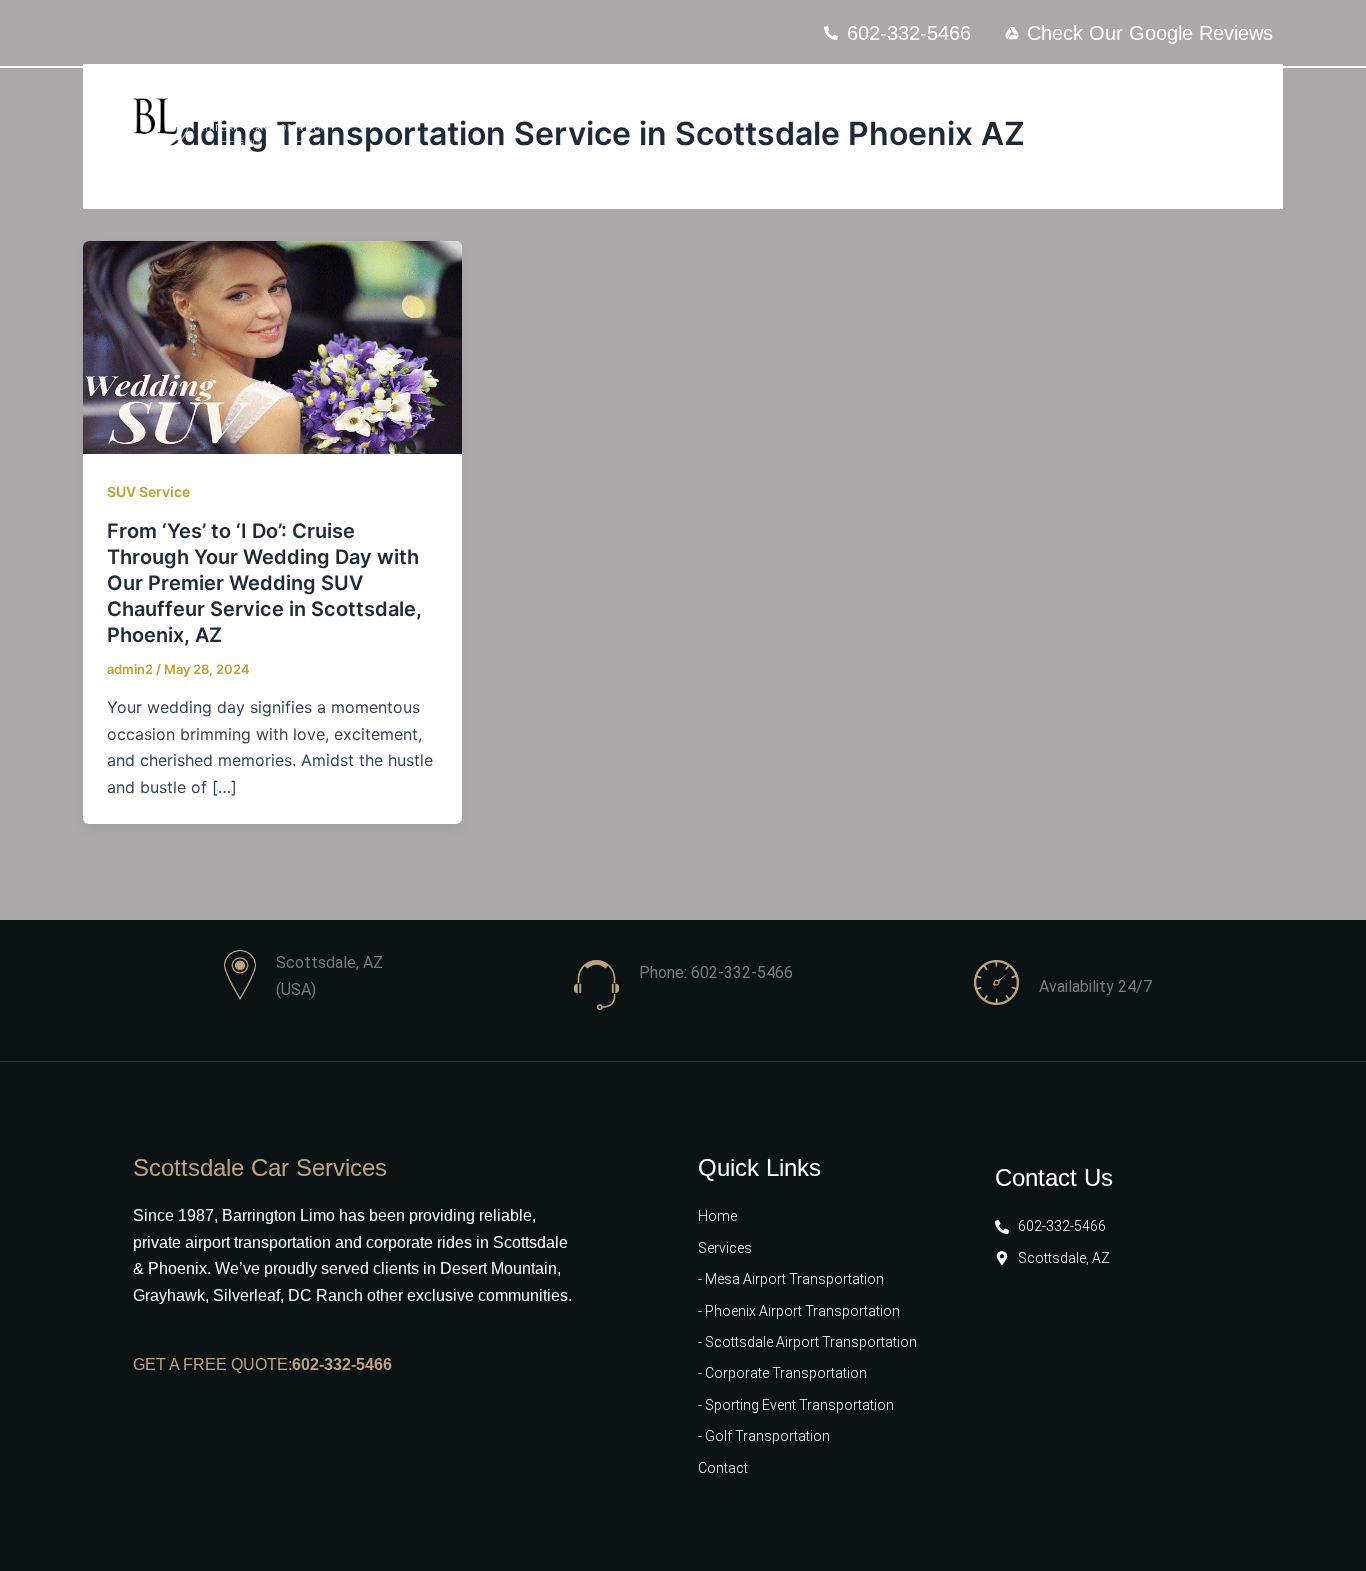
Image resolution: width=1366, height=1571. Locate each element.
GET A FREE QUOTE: (212, 1364)
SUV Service (148, 491)
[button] (1169, 118)
